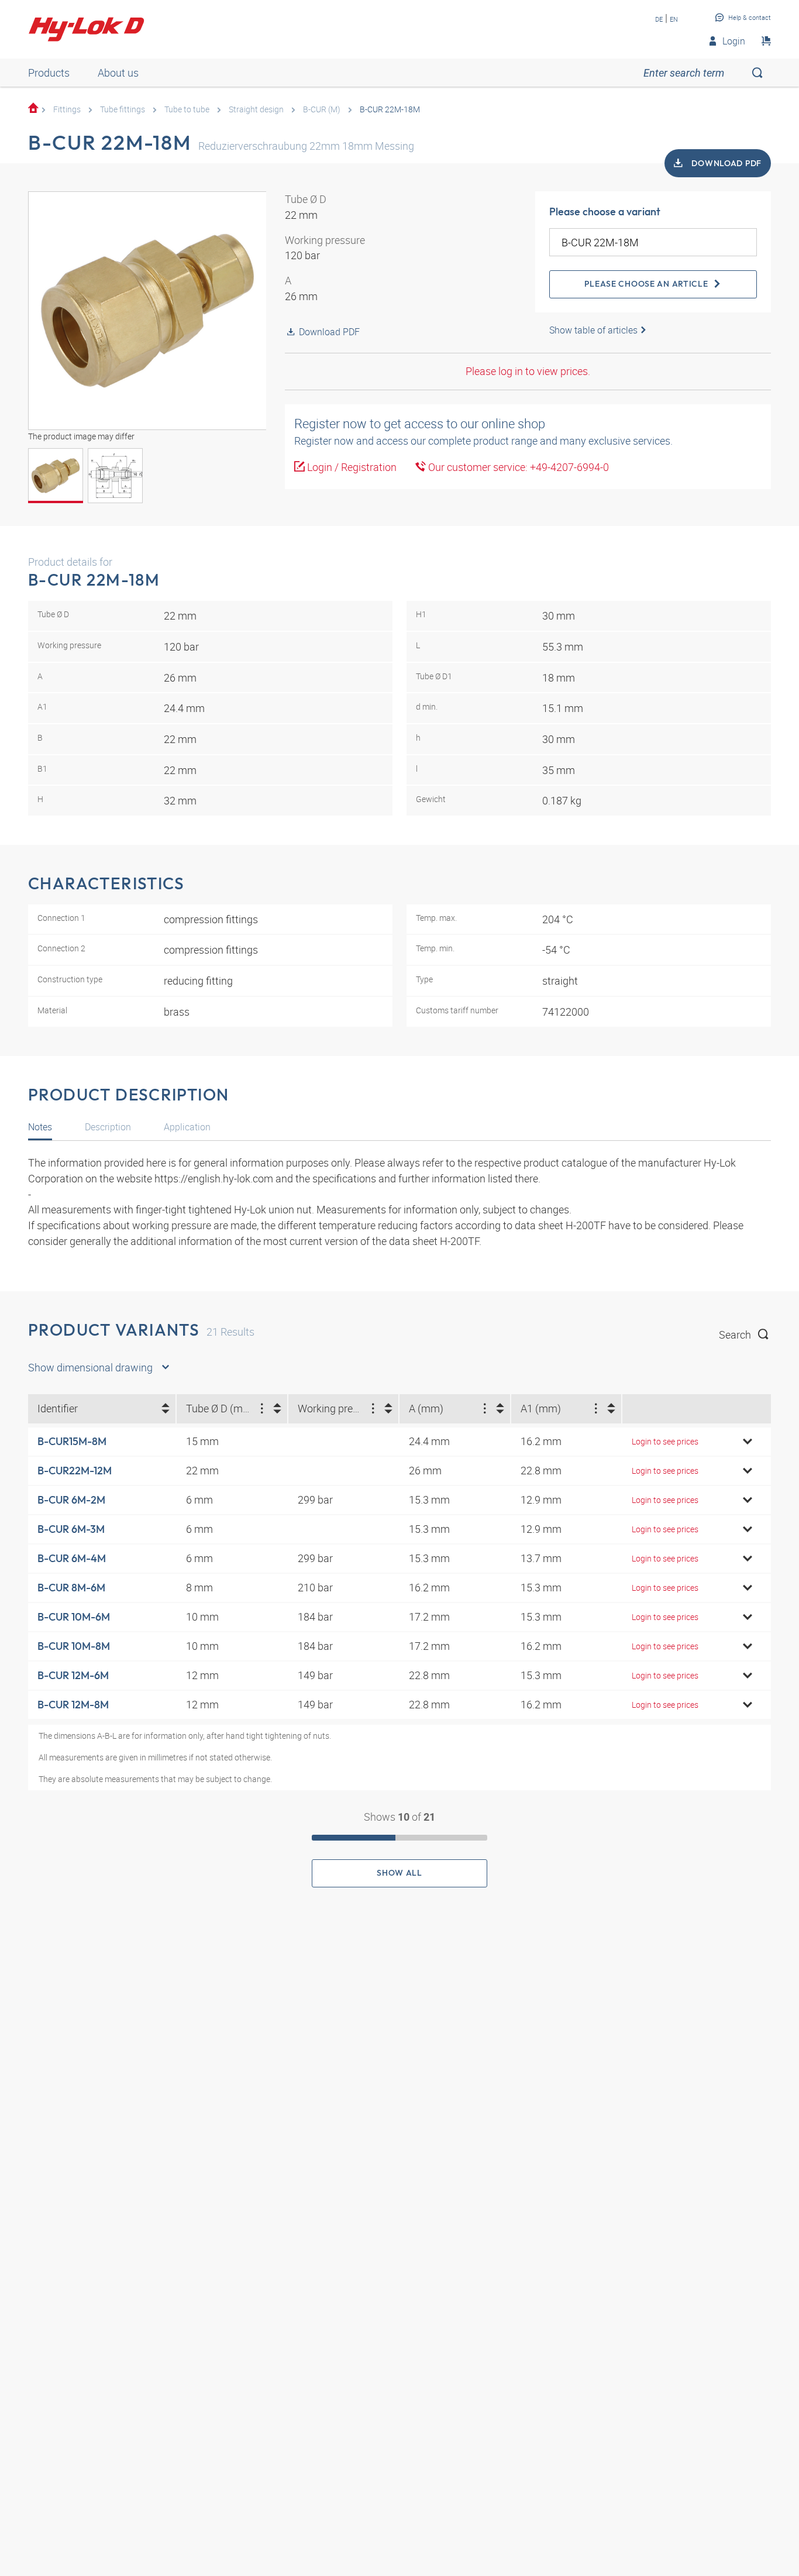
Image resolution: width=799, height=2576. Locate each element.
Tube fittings (123, 109)
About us (118, 73)
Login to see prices (665, 1441)
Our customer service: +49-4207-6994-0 (517, 467)
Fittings (67, 109)
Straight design (256, 109)
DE (659, 19)
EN (674, 19)
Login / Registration (351, 467)
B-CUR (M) (322, 109)
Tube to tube (187, 109)
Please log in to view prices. (528, 371)
